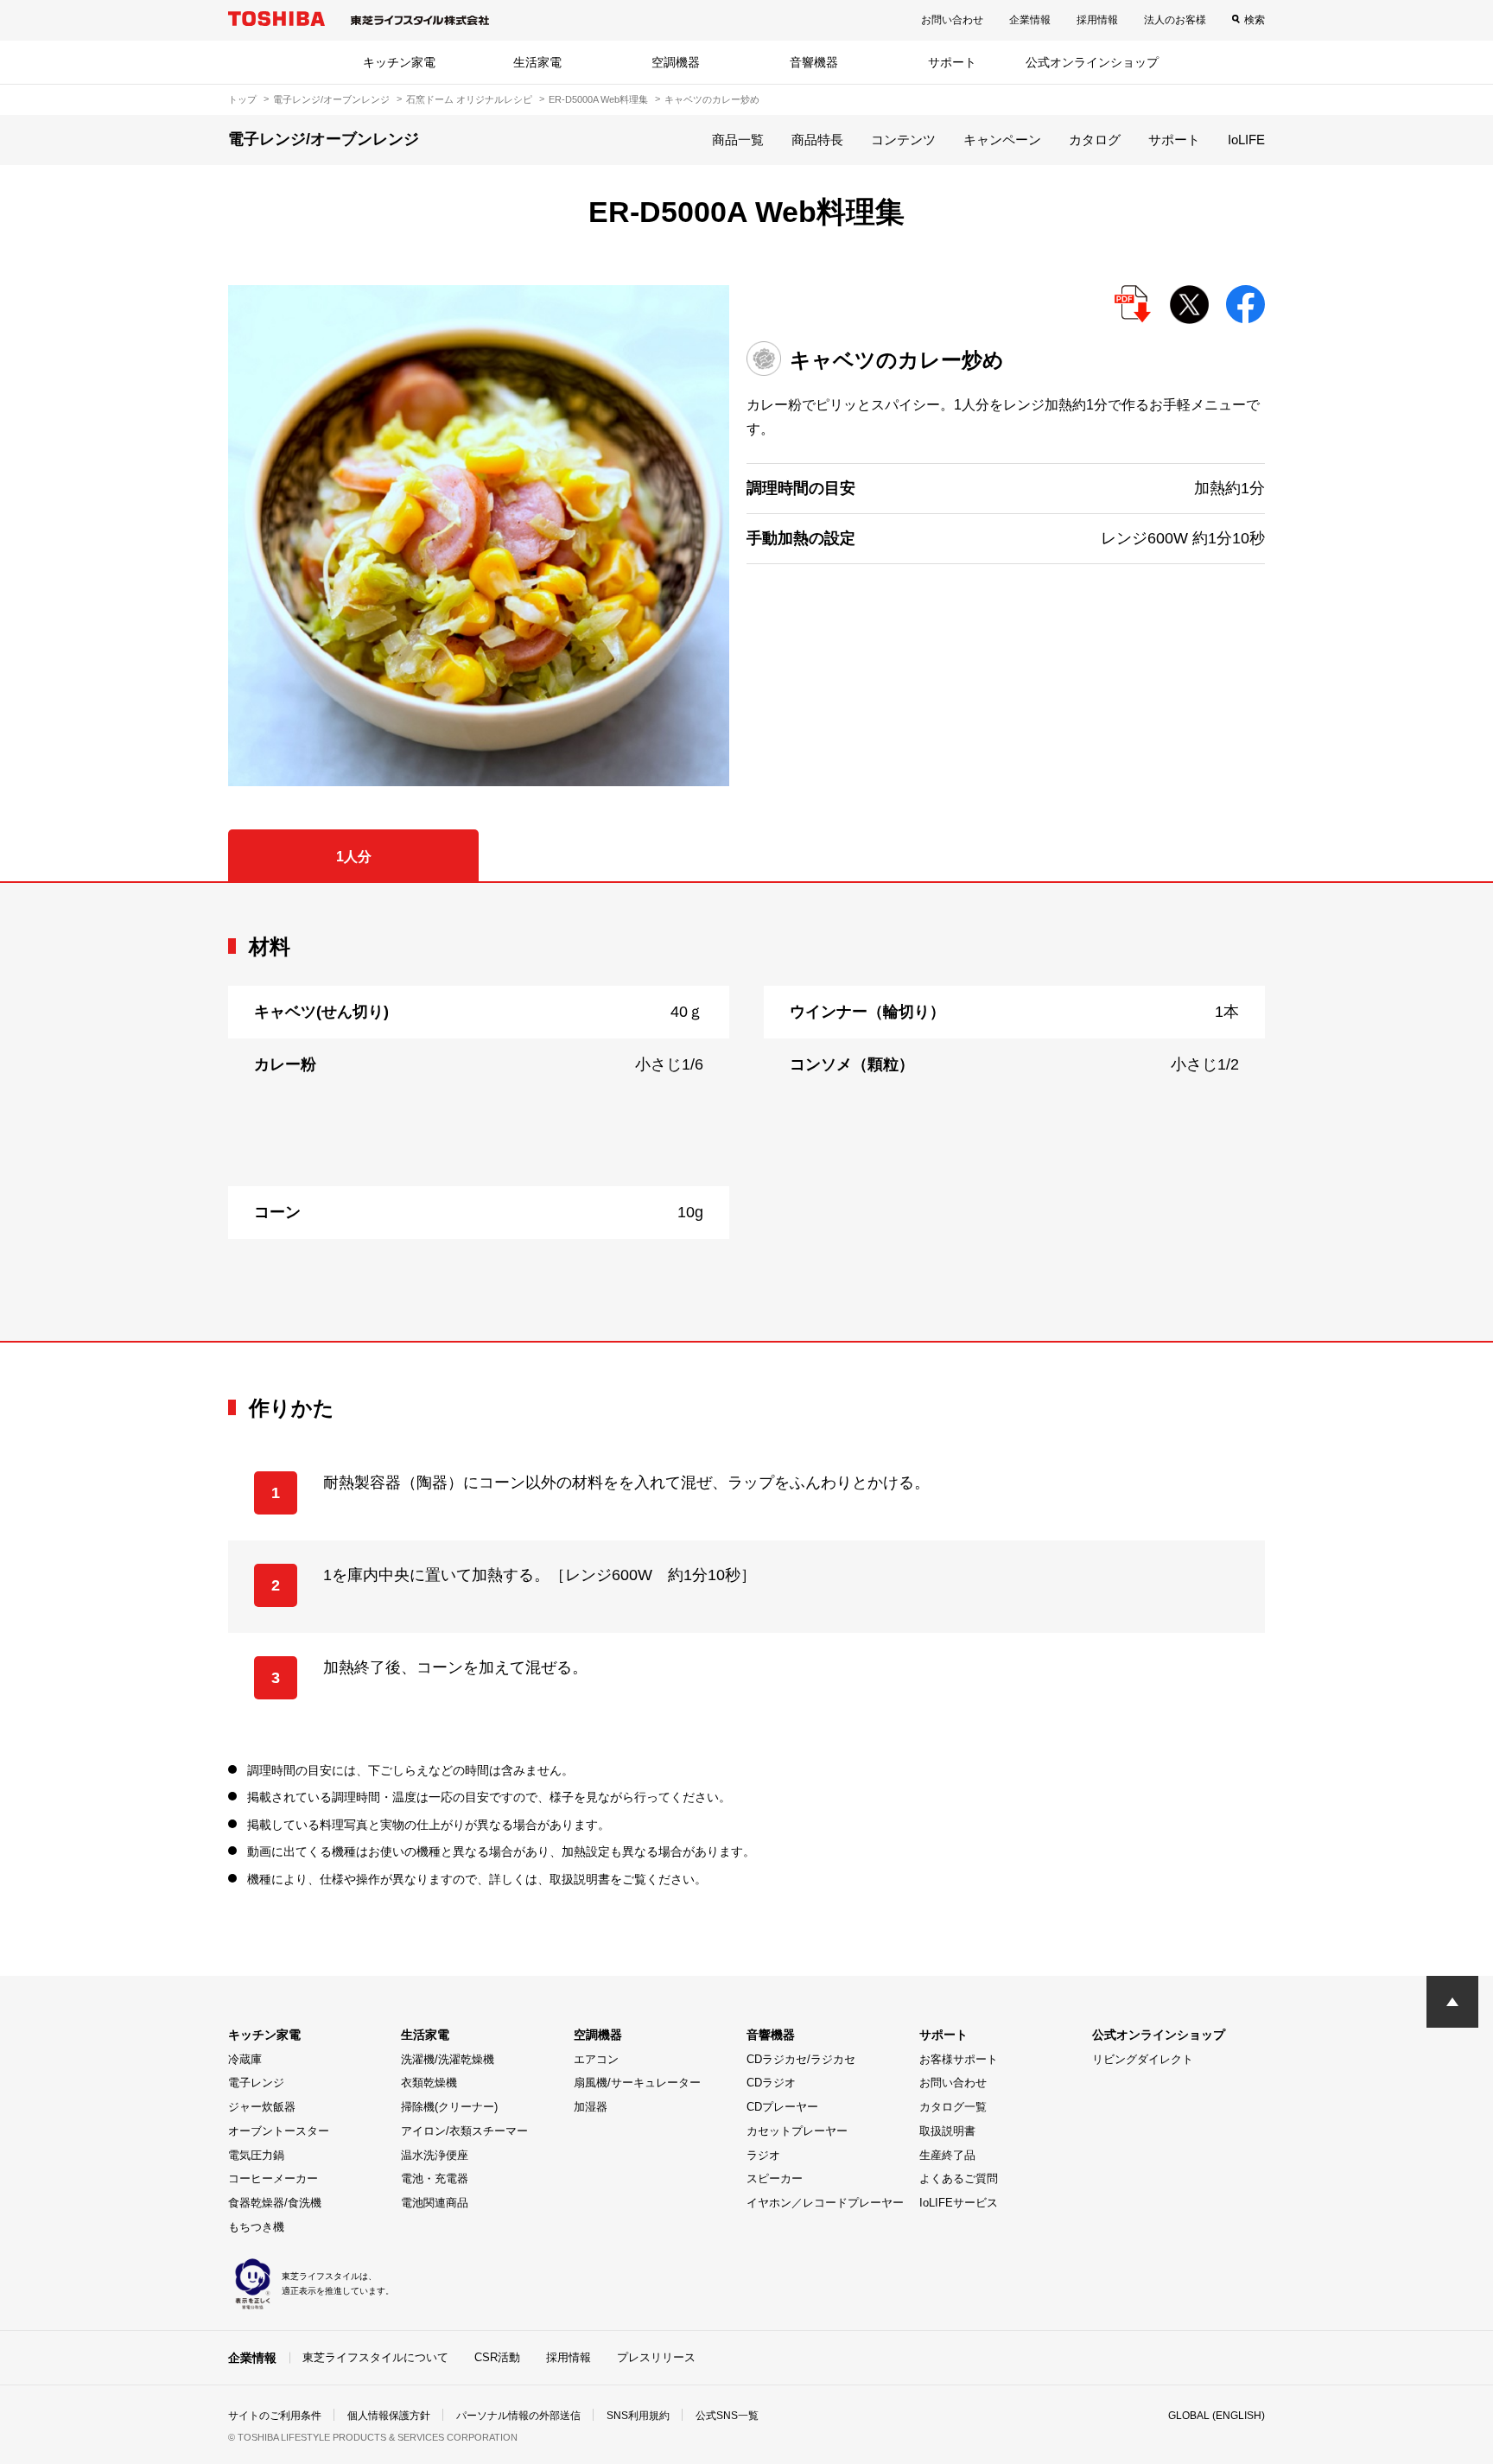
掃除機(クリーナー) (449, 2107)
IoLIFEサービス (959, 2203)
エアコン (596, 2059)
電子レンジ (256, 2083)
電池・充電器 (435, 2178)
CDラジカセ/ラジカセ (801, 2059)
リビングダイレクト (1143, 2059)
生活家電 (537, 62)
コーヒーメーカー (273, 2178)
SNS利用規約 (638, 2416)
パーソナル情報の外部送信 (518, 2416)
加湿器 (591, 2107)
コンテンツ (903, 140)
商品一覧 (738, 140)
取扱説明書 (947, 2131)
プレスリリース (656, 2357)
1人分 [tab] (354, 857)
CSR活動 (497, 2357)
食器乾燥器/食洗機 (275, 2203)
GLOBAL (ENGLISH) (1217, 2416)
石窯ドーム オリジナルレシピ (469, 99)
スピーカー (775, 2178)
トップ (242, 99)
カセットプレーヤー (797, 2131)
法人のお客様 (1175, 20)
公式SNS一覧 (727, 2416)
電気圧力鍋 (256, 2155)
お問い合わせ (952, 20)
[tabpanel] (746, 1112)
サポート (952, 62)
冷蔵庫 (245, 2059)
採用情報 (1097, 20)
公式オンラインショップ (1092, 62)
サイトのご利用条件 (275, 2416)
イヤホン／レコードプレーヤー (825, 2203)
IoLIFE (1246, 140)
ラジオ (763, 2155)
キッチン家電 (399, 62)
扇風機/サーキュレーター (637, 2083)
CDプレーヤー (782, 2107)
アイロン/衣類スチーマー (464, 2131)
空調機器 (676, 62)
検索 (1255, 20)
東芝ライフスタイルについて (375, 2357)
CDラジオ (771, 2083)
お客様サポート (959, 2059)
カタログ (1095, 140)
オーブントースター (279, 2131)
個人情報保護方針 (389, 2416)
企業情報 (1030, 20)
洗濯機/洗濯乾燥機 (448, 2059)
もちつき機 (256, 2227)
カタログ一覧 (953, 2107)
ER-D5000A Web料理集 (598, 99)
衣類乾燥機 (429, 2083)
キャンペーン (1002, 140)
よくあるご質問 (959, 2178)
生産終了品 (947, 2155)
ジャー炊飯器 (262, 2107)
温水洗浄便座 (435, 2155)
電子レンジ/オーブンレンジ (331, 99)
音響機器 (814, 62)
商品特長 (817, 140)
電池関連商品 (435, 2203)
